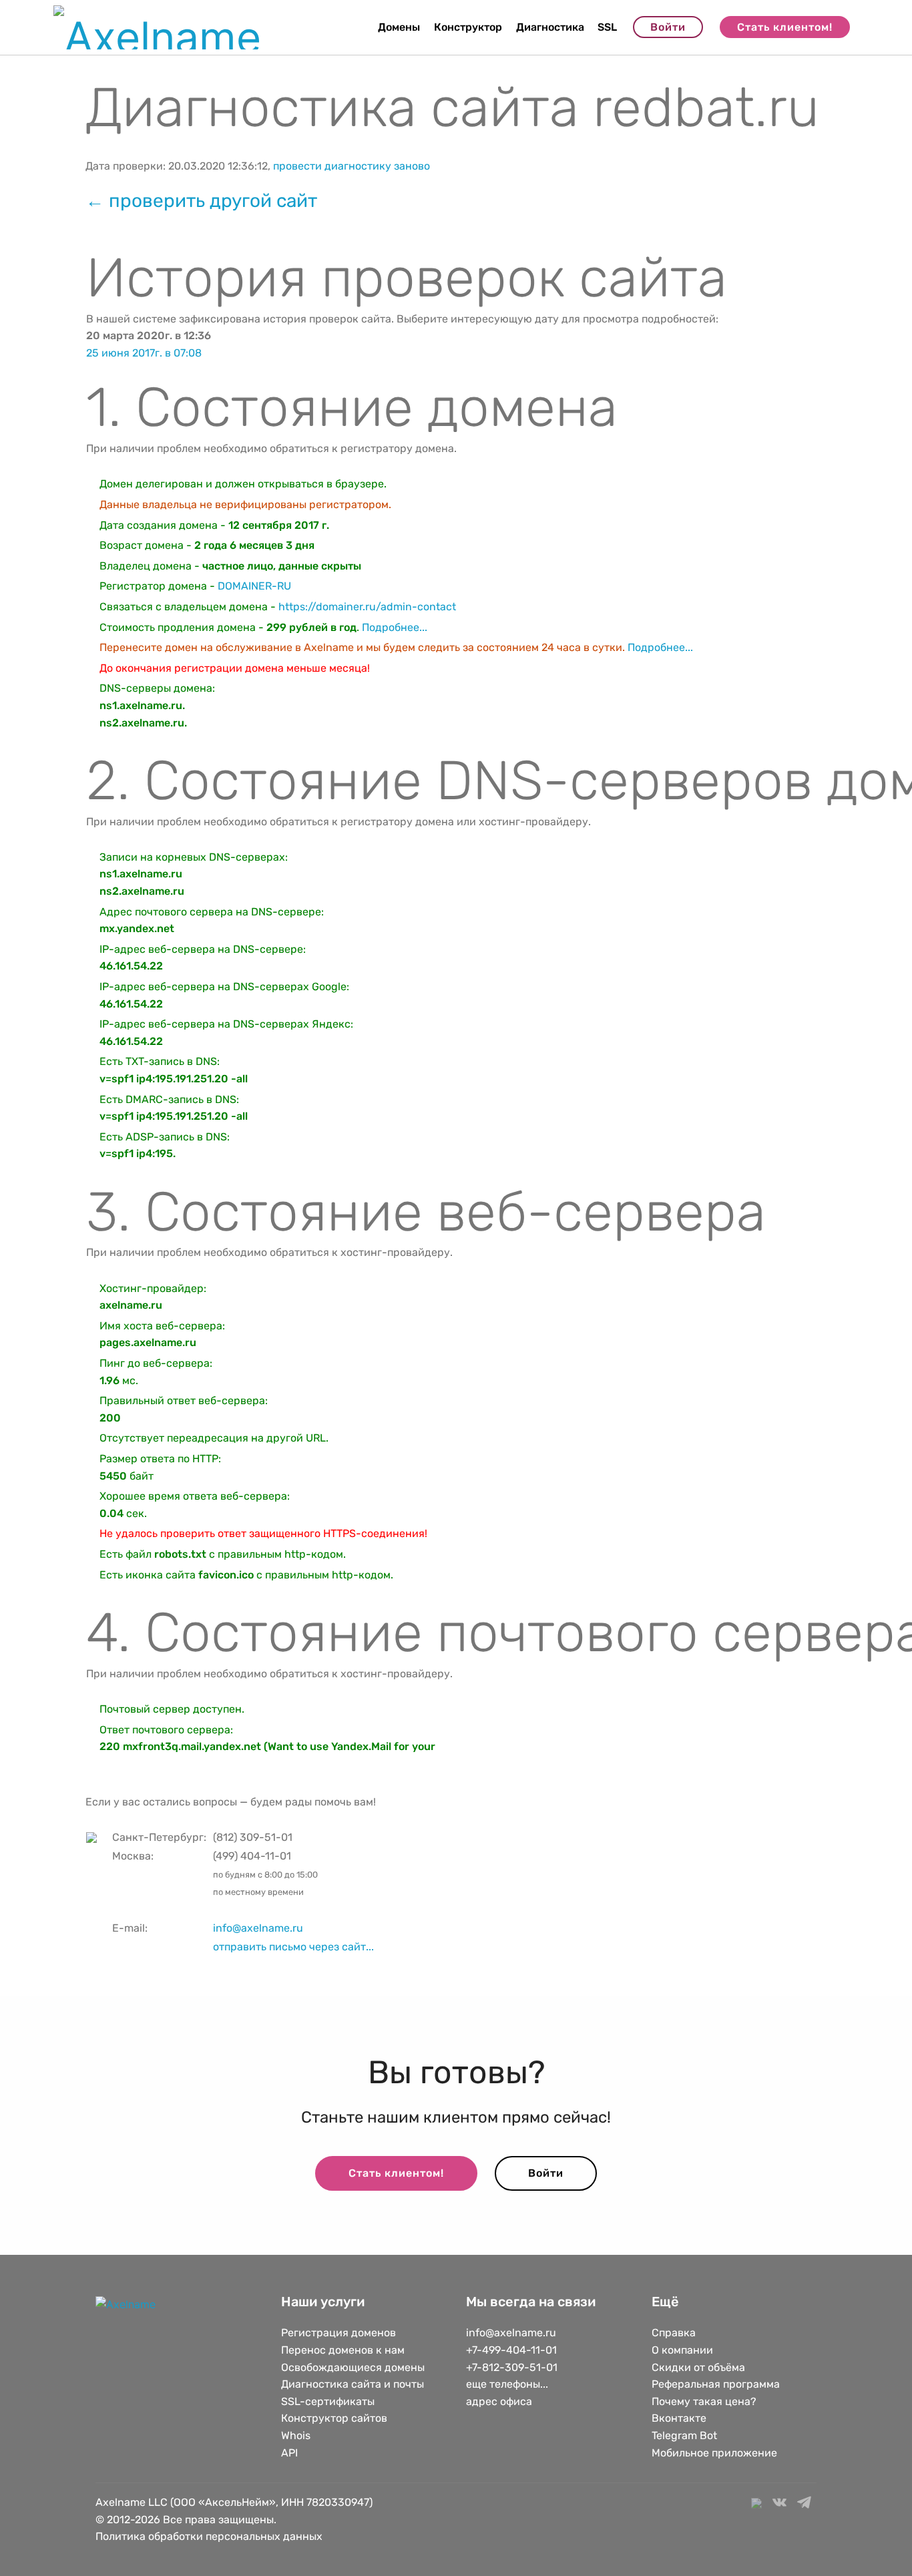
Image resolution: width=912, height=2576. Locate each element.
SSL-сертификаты (329, 2401)
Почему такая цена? (704, 2401)
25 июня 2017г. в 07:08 (144, 353)
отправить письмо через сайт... (293, 1947)
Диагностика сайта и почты (353, 2384)
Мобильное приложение (714, 2453)
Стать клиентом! (785, 27)
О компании (682, 2350)
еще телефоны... (507, 2384)
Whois (296, 2435)
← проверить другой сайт (201, 201)
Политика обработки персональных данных (209, 2536)
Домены (399, 27)
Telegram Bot (684, 2435)
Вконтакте (679, 2418)
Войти (668, 27)
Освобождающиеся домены (353, 2367)
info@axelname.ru (258, 1928)
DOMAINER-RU (254, 586)
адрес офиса (499, 2401)
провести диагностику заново (352, 166)
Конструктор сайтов (334, 2418)
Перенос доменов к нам (343, 2350)
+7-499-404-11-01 (511, 2350)
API (289, 2453)
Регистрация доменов (338, 2333)
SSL (607, 27)
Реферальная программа (716, 2384)
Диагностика (550, 27)
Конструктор (468, 27)
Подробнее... (395, 627)
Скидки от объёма (698, 2367)
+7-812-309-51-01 (512, 2367)
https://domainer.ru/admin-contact (367, 607)
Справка (674, 2333)
